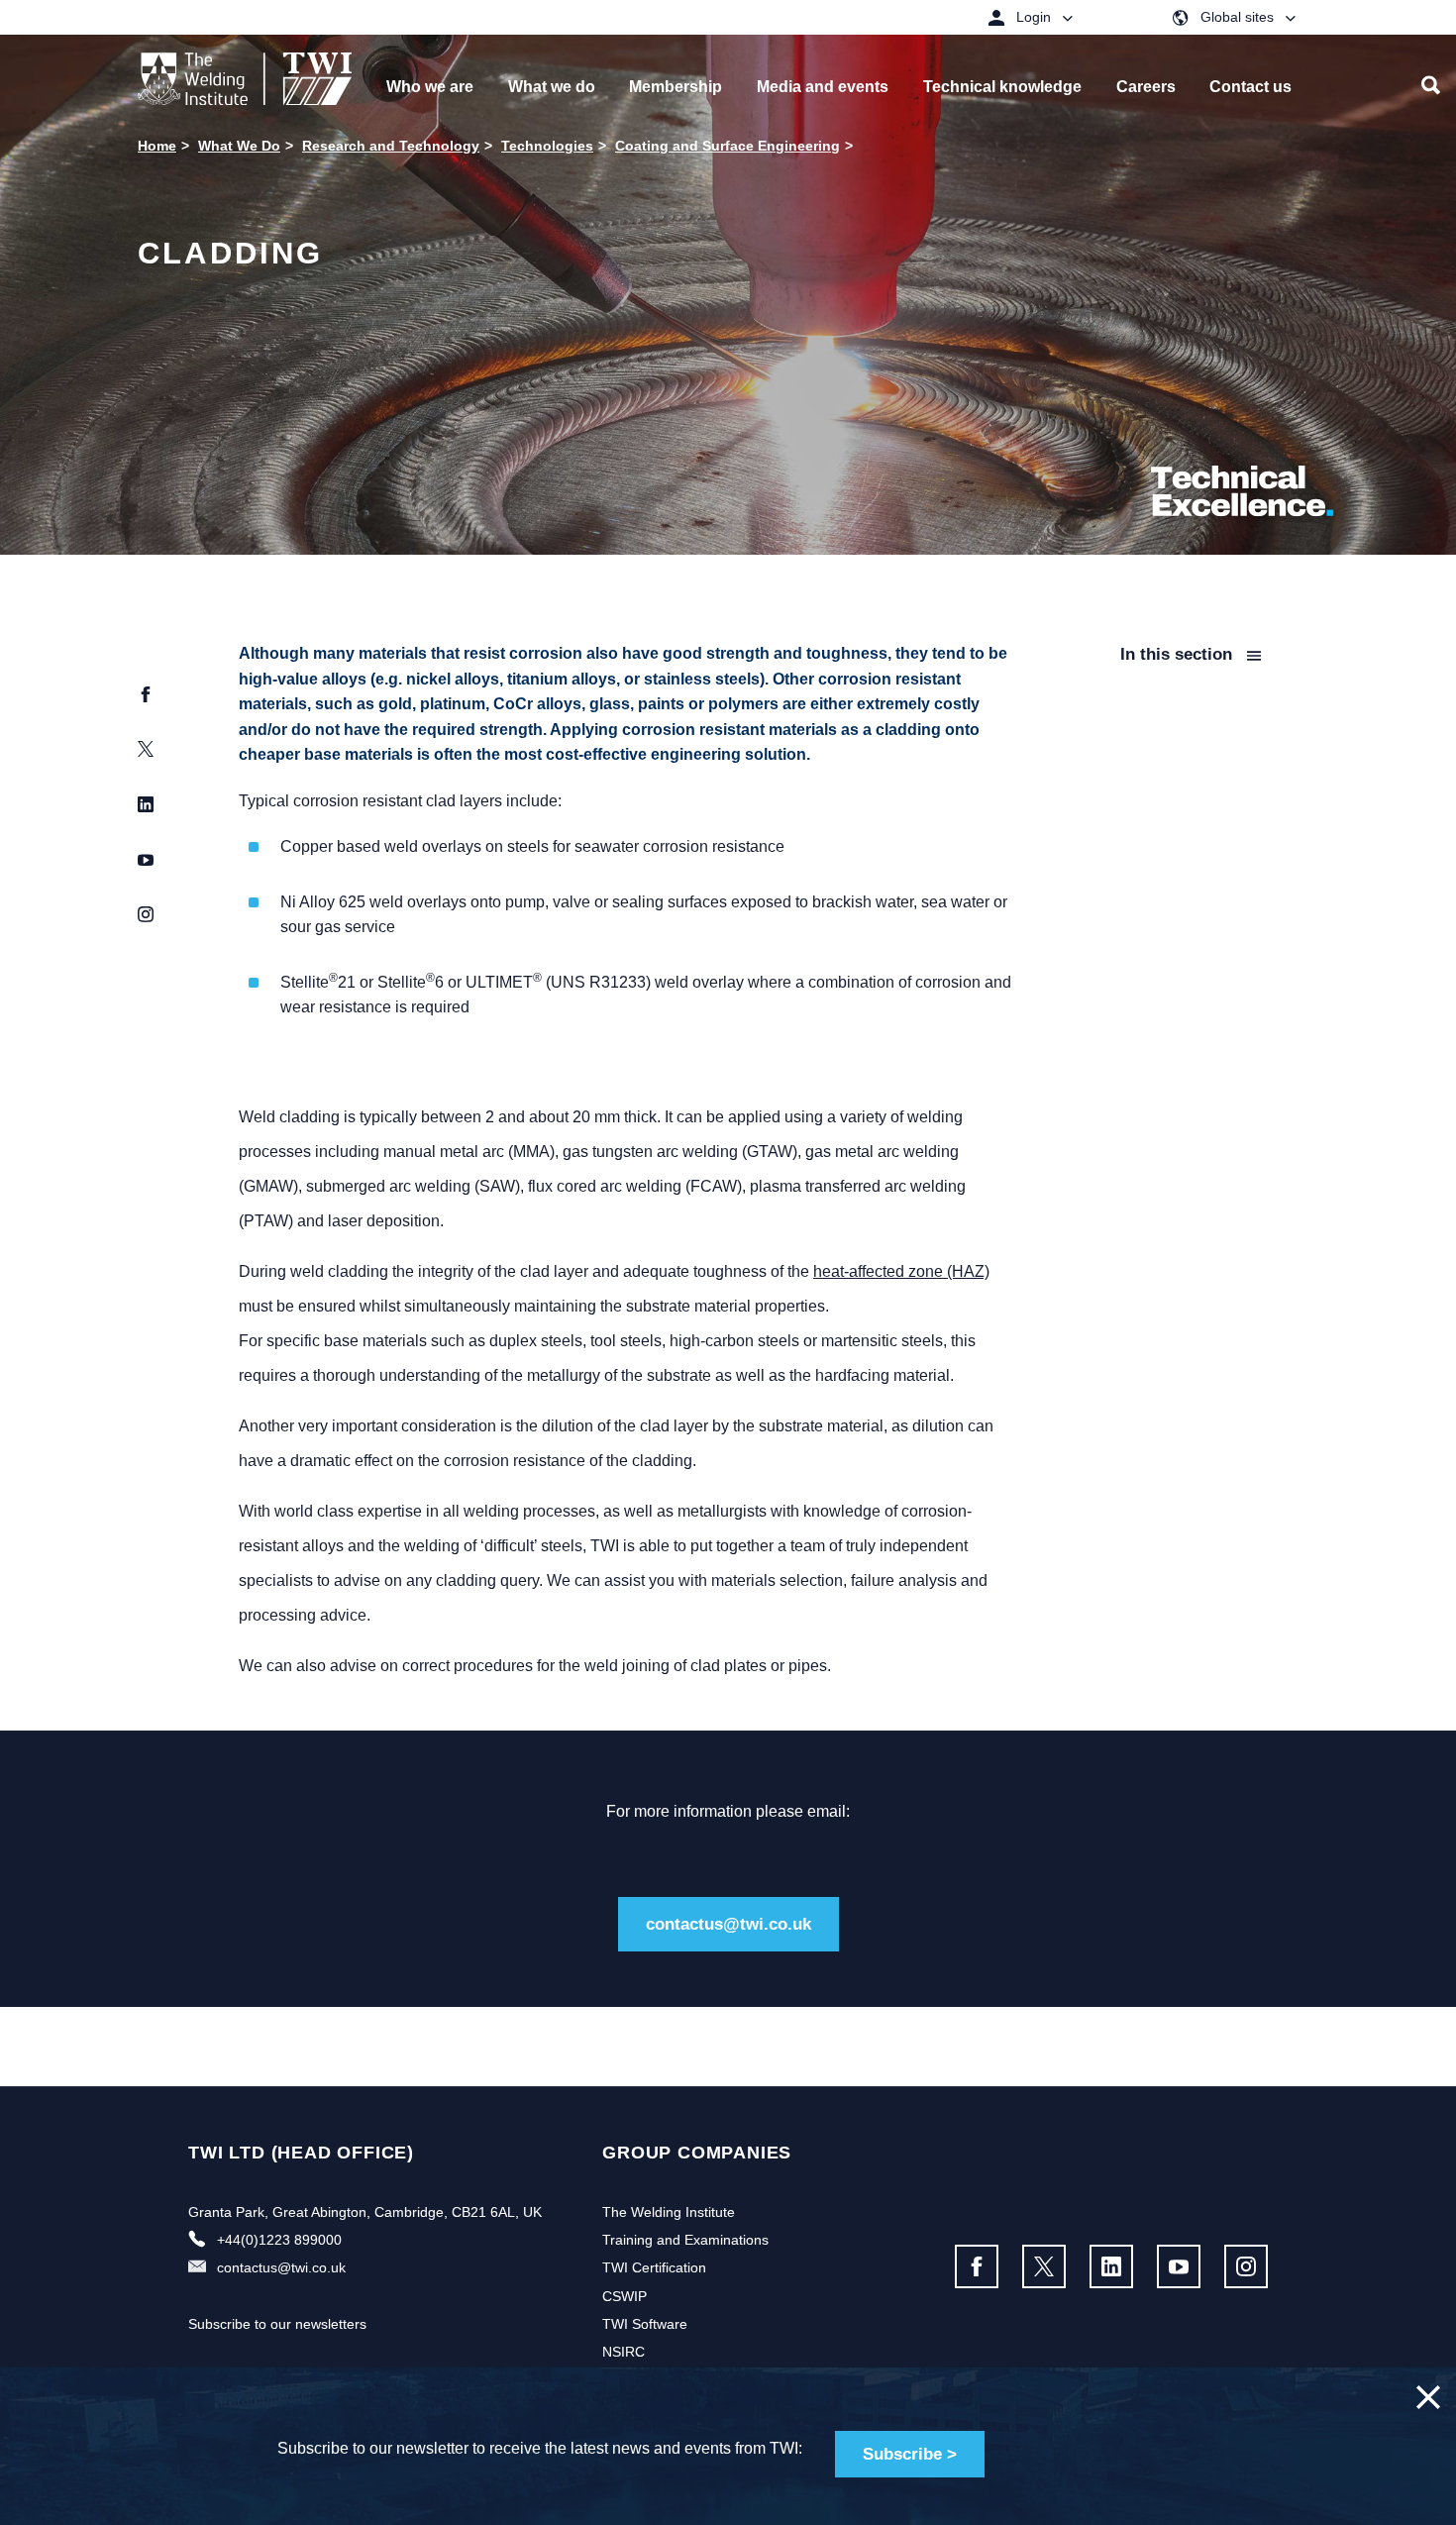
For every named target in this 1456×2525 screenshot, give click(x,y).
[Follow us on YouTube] (1179, 2266)
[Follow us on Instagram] (1246, 2266)
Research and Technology (391, 146)
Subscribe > (910, 2454)
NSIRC (624, 2352)
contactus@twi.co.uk (728, 1924)
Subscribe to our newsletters (277, 2324)
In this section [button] (1179, 654)
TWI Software (645, 2324)
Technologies (547, 146)
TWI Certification (654, 2267)
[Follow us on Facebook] (977, 2266)
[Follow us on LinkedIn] (1111, 2266)
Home (157, 146)
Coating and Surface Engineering (728, 146)
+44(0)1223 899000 (279, 2240)
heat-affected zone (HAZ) (901, 1271)
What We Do (239, 146)
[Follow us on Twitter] (1044, 2266)
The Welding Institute (669, 2212)
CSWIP (624, 2296)
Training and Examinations (685, 2240)
